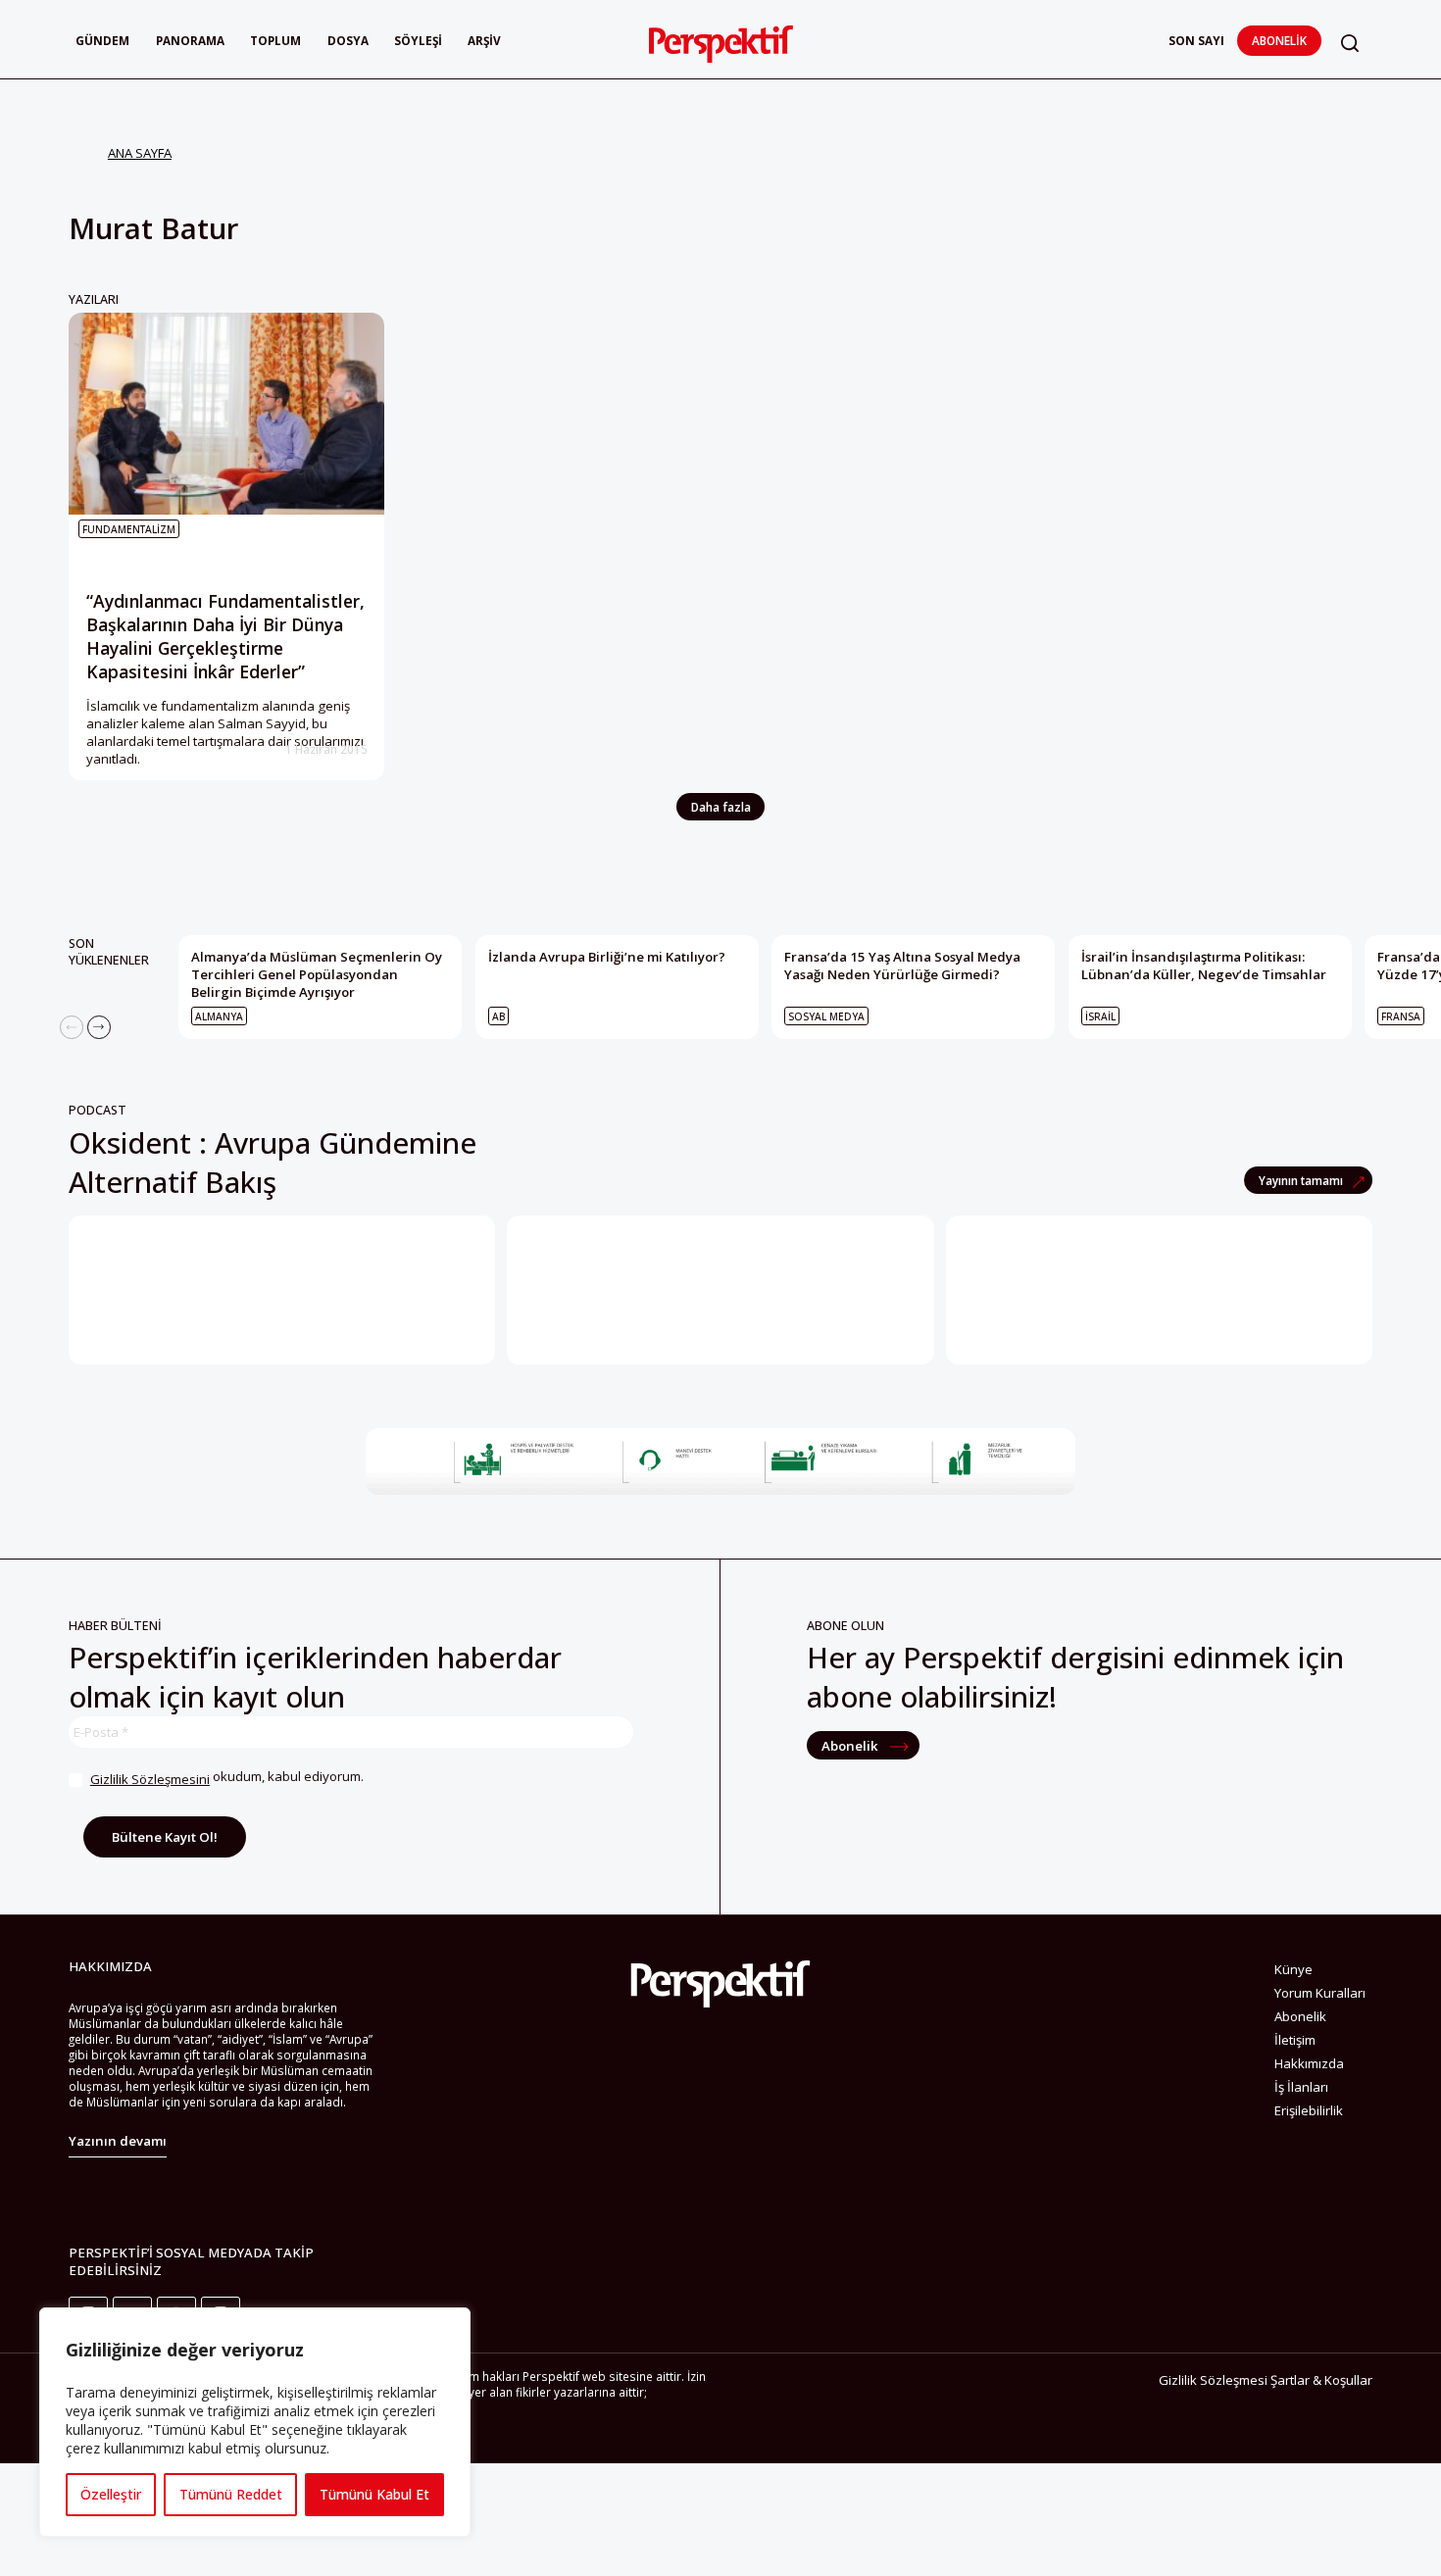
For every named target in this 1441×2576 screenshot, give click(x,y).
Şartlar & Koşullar (1321, 2380)
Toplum (275, 40)
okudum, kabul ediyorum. (227, 1778)
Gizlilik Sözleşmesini (150, 1779)
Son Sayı (1196, 40)
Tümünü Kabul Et (374, 2494)
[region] (255, 2422)
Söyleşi (418, 40)
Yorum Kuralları (1320, 1993)
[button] (1350, 43)
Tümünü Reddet (231, 2494)
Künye (1293, 1969)
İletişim (1295, 2040)
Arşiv (484, 40)
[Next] (99, 1027)
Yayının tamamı (1302, 1180)
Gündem (102, 40)
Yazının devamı (118, 2141)
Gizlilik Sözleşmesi (1213, 2380)
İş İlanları (1301, 2087)
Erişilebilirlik (1309, 2110)
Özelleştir (111, 2494)
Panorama (190, 40)
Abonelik (1279, 40)
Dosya (348, 40)
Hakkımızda (1309, 2063)
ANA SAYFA (140, 153)
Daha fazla (721, 807)
